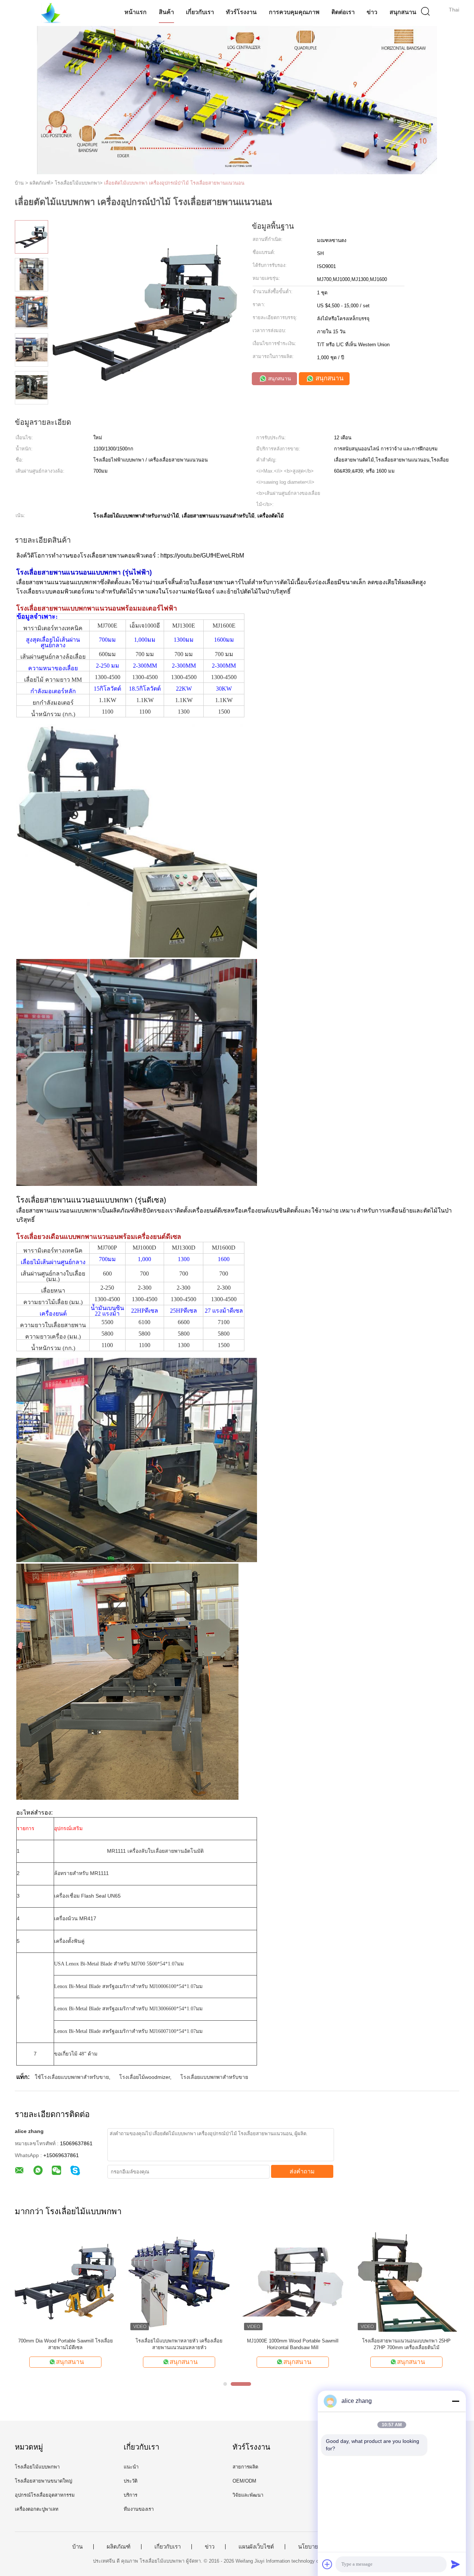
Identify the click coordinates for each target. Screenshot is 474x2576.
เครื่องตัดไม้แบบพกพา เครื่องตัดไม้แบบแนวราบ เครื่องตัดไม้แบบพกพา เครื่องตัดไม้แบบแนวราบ (179, 2344)
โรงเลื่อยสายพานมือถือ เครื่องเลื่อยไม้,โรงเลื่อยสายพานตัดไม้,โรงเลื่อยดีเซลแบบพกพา (65, 2344)
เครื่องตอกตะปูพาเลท (37, 2509)
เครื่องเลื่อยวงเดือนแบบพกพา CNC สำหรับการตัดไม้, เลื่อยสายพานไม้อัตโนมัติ (293, 2344)
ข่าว (372, 12)
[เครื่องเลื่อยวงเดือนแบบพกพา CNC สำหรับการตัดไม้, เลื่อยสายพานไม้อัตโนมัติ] (293, 2281)
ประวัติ (131, 2481)
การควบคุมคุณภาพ (294, 12)
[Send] (455, 2564)
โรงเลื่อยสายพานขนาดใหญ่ (44, 2481)
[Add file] (327, 2564)
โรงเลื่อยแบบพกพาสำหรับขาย (214, 2077)
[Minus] (455, 2401)
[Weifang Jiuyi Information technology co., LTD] (51, 13)
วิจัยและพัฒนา (248, 2495)
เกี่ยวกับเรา (200, 12)
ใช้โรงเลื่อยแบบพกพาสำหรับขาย (72, 2077)
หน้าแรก (136, 12)
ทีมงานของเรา (139, 2509)
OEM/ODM (244, 2481)
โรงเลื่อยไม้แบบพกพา (37, 2467)
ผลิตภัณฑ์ (118, 2547)
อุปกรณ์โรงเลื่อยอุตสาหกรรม (45, 2495)
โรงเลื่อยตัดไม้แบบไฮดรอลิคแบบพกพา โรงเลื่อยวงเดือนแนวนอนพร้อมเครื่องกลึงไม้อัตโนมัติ (407, 2344)
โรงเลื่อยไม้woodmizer (145, 2077)
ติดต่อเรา (343, 12)
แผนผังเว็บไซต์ (256, 2547)
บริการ (131, 2495)
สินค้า (166, 12)
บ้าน (77, 2547)
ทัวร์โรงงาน (241, 12)
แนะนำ (131, 2467)
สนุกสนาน (403, 12)
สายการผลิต (245, 2467)
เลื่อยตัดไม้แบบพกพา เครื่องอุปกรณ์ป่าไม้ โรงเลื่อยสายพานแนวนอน (174, 183)
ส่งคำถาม (302, 2171)
